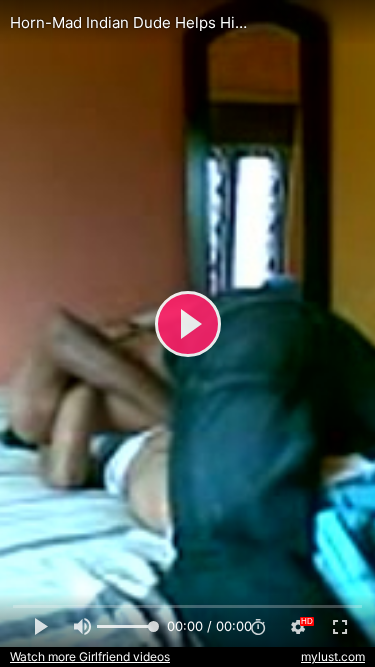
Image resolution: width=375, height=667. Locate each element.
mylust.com (333, 656)
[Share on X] (338, 24)
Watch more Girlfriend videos (90, 656)
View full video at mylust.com (144, 23)
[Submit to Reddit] (294, 24)
